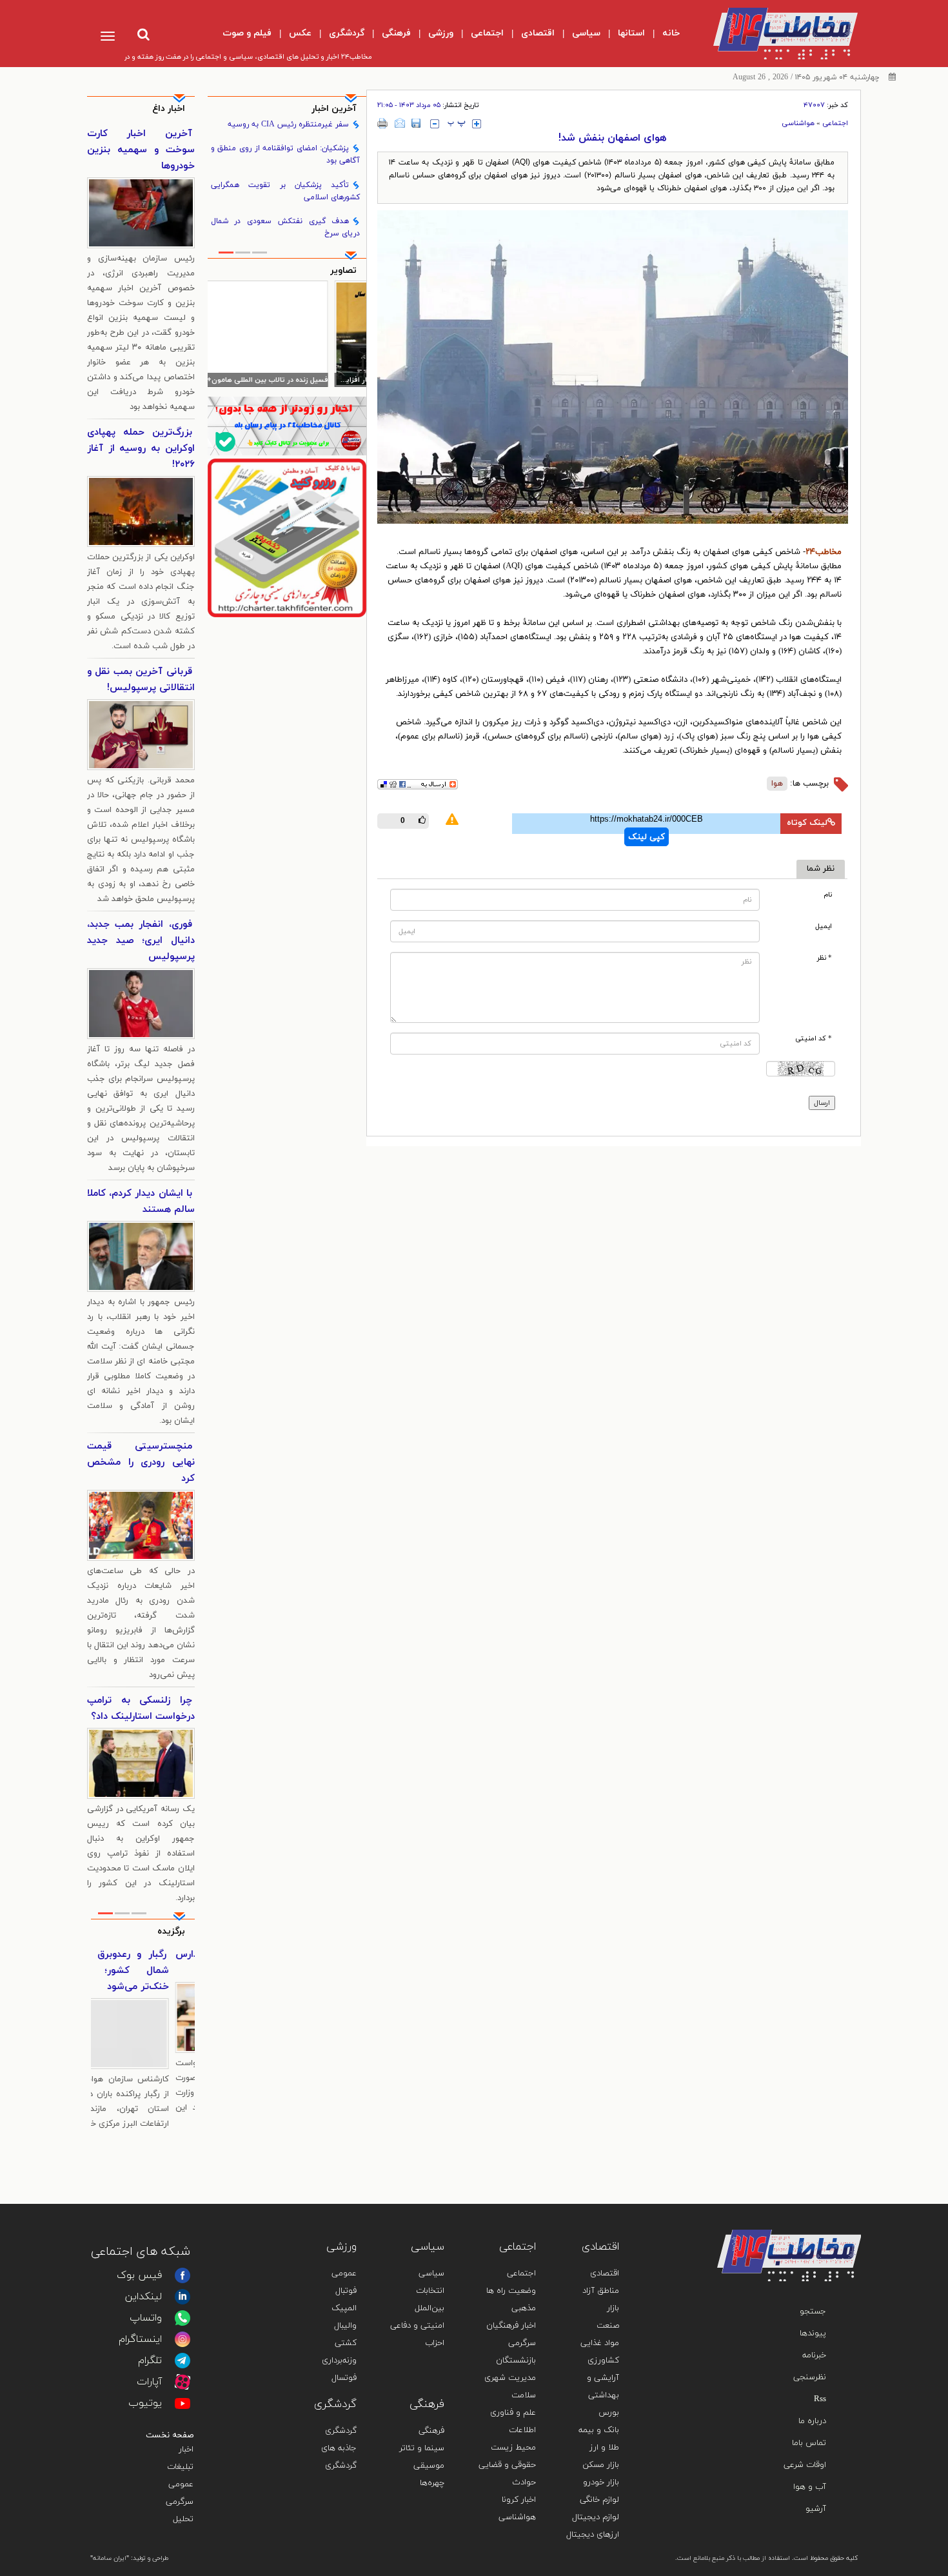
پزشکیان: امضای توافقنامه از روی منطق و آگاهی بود (286, 154)
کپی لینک (647, 837)
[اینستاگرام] (183, 2339)
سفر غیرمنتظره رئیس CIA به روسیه (288, 124)
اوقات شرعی (805, 2465)
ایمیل (824, 926)
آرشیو (816, 2509)
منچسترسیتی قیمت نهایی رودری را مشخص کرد (141, 1462)
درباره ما (812, 2421)
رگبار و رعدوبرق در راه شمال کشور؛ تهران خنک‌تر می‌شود (143, 1971)
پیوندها (813, 2333)
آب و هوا (810, 2487)
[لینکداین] (183, 2297)
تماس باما (809, 2443)
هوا (777, 784)
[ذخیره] (416, 123)
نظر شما (821, 869)
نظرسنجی (810, 2377)
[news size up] (477, 124)
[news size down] (435, 124)
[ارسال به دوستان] (400, 123)
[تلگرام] (183, 2361)
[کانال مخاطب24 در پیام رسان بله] (287, 426)
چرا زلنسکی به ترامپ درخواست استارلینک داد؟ (141, 1709)
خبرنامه (814, 2355)
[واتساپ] (183, 2318)
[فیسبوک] (183, 2275)
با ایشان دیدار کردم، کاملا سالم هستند (141, 1202)
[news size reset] (457, 124)
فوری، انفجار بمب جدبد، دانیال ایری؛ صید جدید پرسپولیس (141, 941)
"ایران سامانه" (110, 2558)
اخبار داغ (169, 109)
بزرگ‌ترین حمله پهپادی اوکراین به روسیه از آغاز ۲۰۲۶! (141, 449)
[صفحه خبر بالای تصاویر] (287, 538)
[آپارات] (183, 2382)
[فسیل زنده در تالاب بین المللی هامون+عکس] (287, 333)
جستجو (813, 2312)
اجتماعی (835, 123)
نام (828, 895)
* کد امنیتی (814, 1039)
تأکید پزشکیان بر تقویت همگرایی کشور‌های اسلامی (286, 191)
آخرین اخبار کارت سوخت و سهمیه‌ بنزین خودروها (141, 150)
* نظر (825, 958)
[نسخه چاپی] (383, 123)
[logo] (775, 34)
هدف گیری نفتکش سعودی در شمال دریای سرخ (286, 227)
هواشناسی (798, 123)
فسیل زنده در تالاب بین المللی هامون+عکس (297, 380)
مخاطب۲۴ (824, 552)
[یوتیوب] (183, 2403)
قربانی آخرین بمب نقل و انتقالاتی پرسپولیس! (141, 680)
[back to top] (821, 2211)
